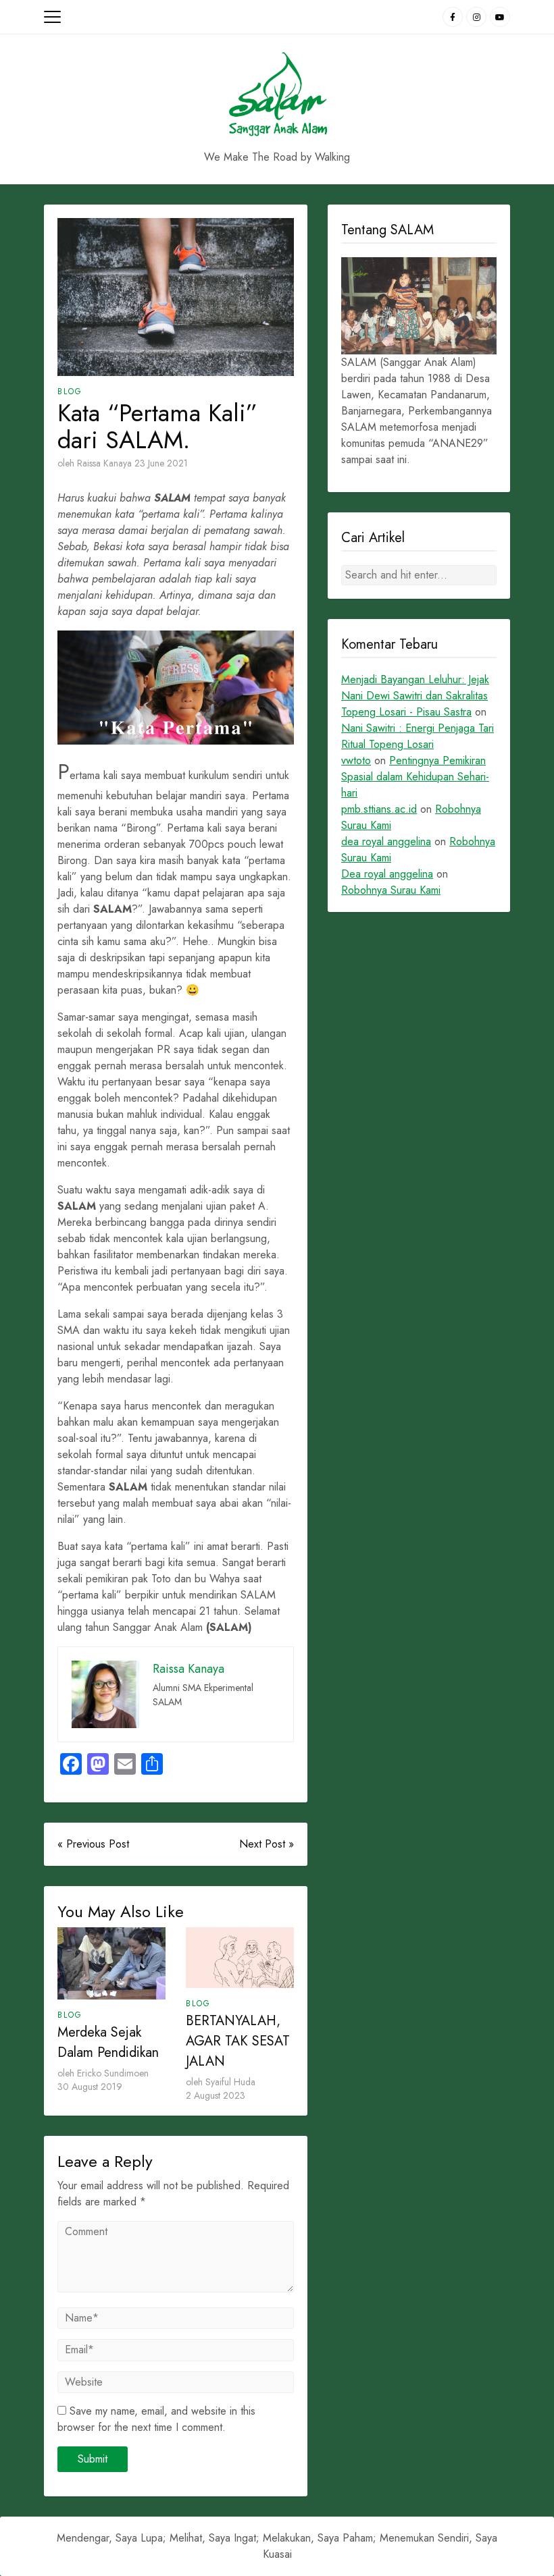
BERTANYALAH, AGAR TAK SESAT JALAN (238, 2041)
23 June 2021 (161, 463)
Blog (70, 392)
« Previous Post (93, 1844)
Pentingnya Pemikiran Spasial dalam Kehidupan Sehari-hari (415, 777)
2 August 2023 (216, 2095)
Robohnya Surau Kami (391, 890)
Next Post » (267, 1844)
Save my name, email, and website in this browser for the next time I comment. (156, 2419)
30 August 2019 (90, 2087)
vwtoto (356, 760)
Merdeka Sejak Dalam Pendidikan (108, 2042)
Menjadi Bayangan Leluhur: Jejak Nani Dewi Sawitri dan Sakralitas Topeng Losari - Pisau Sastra (415, 696)
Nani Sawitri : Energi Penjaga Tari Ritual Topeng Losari (418, 736)
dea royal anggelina (386, 841)
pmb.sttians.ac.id (379, 809)
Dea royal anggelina (387, 874)
